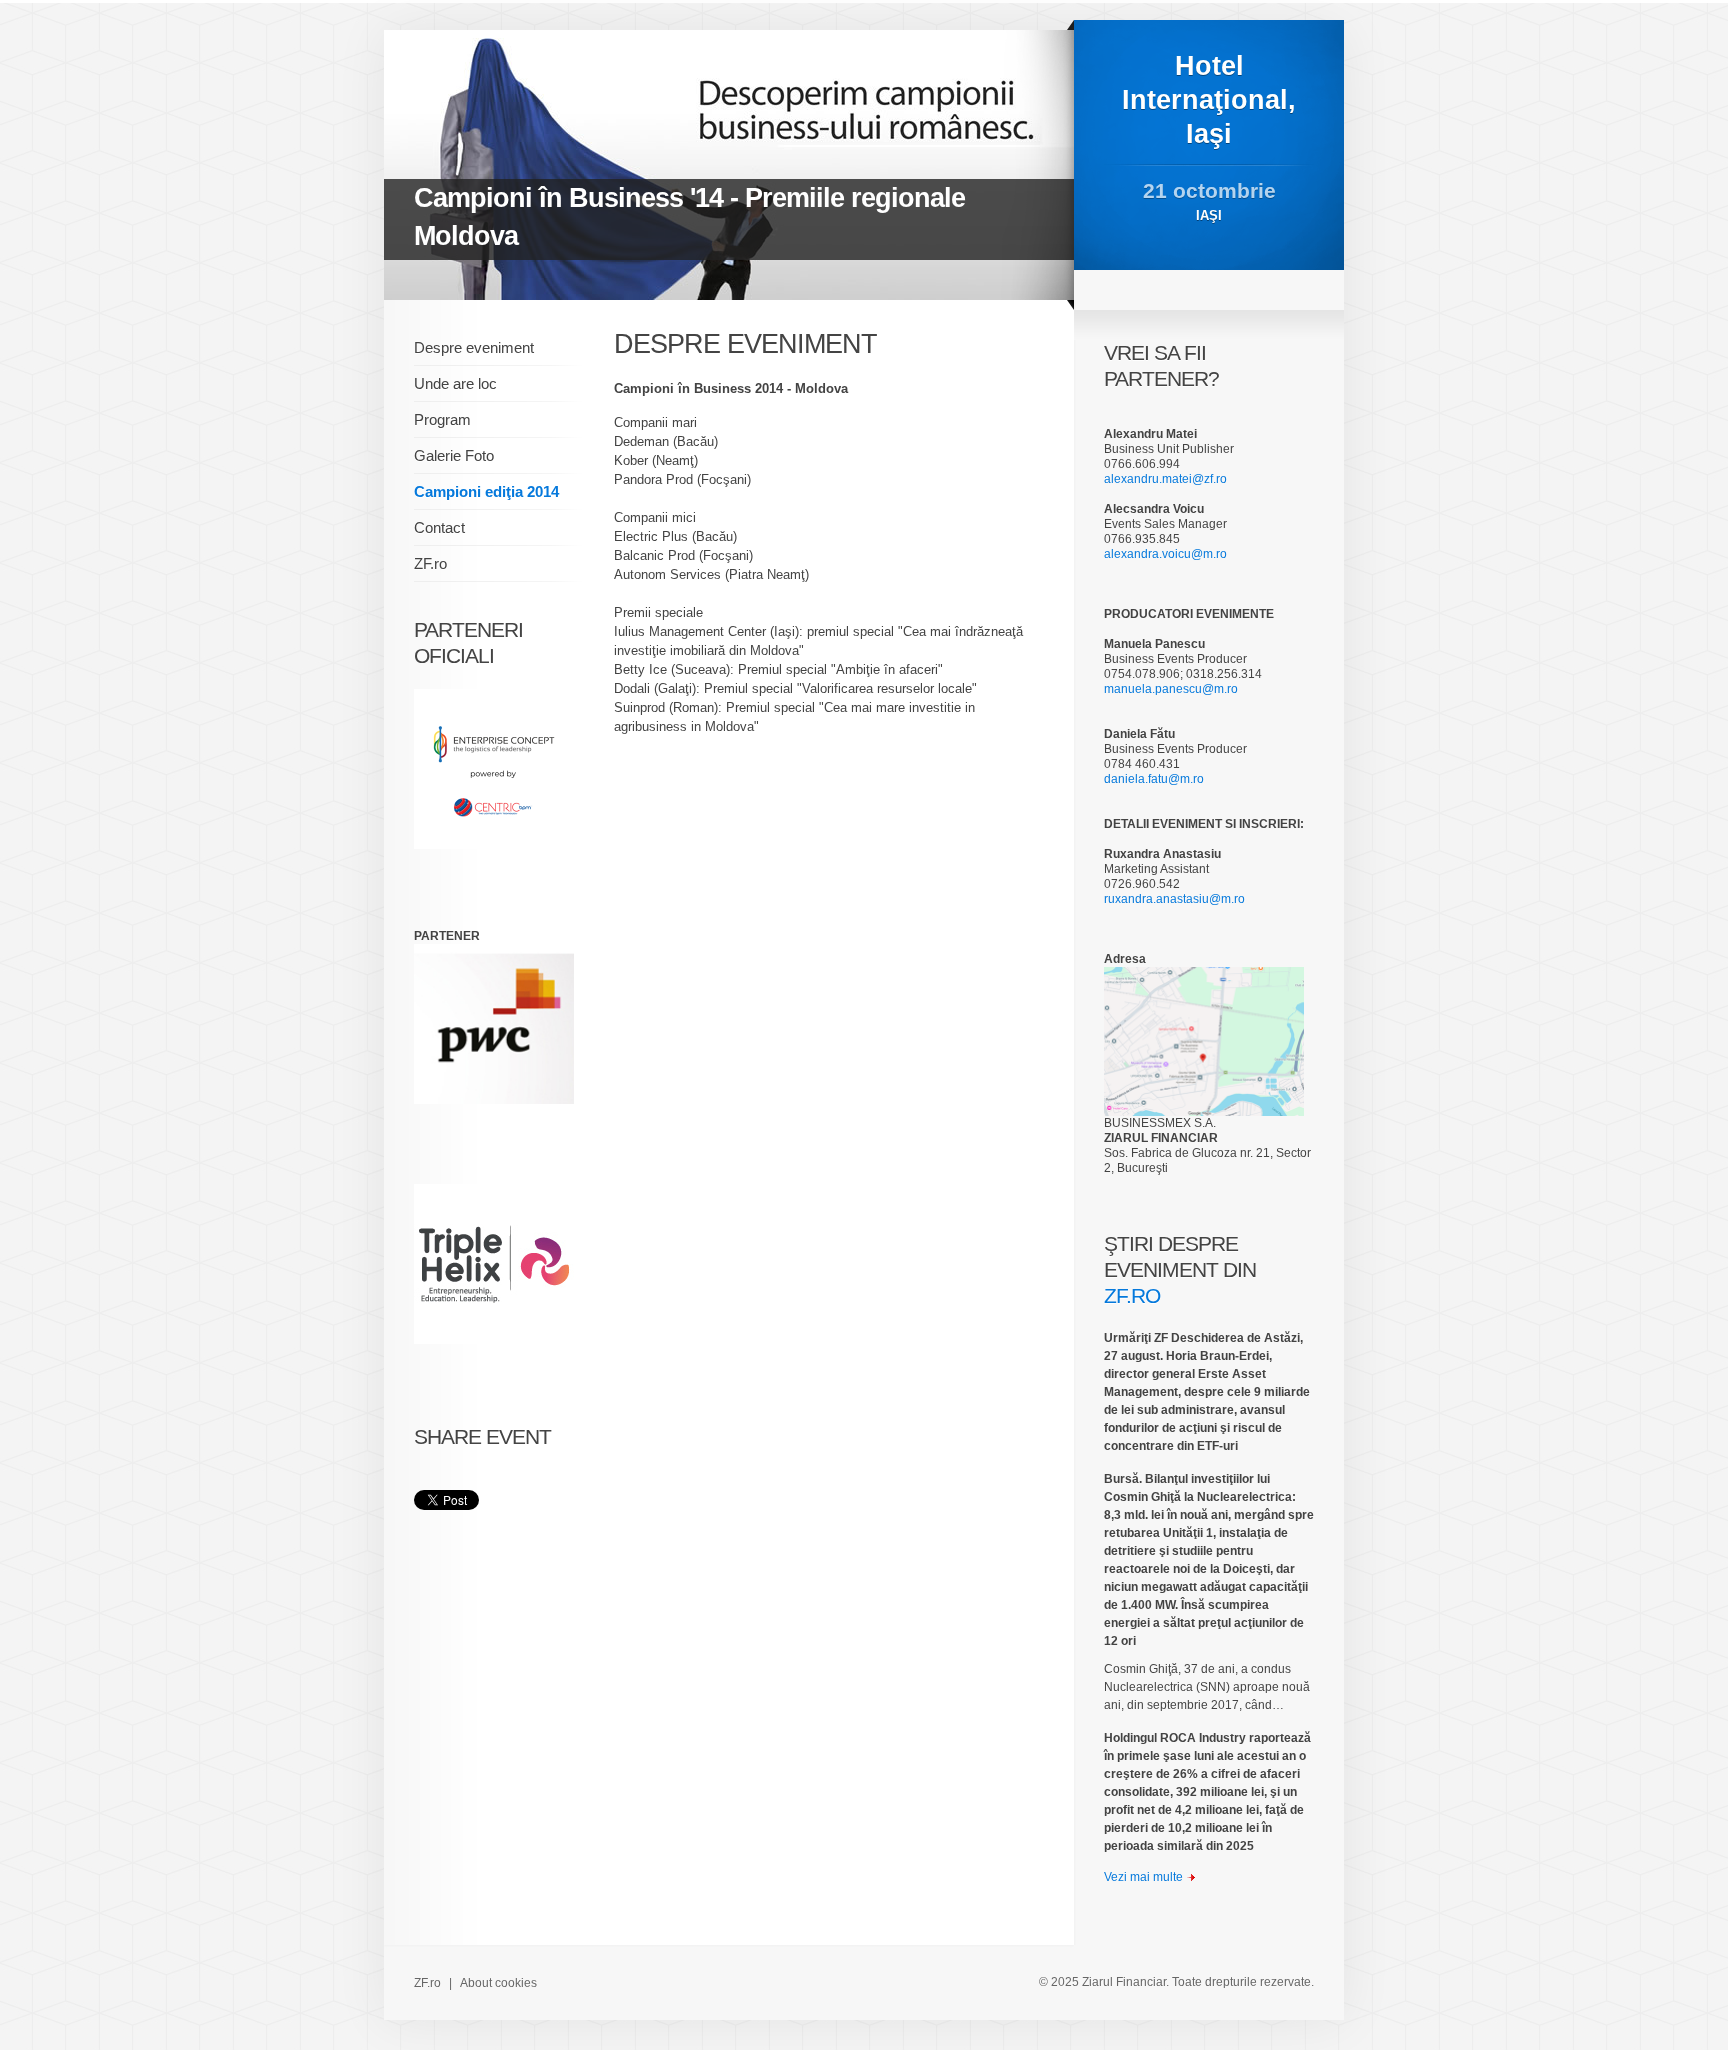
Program (442, 419)
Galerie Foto (454, 455)
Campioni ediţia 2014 (486, 491)
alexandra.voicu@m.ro (1165, 554)
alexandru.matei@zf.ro (1165, 479)
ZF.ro (430, 563)
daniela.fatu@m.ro (1154, 779)
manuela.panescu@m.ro (1171, 689)
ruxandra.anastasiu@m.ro (1174, 899)
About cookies (498, 1983)
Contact (439, 527)
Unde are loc (455, 383)
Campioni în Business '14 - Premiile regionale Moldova (689, 217)
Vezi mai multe (1143, 1877)
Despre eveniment (474, 347)
